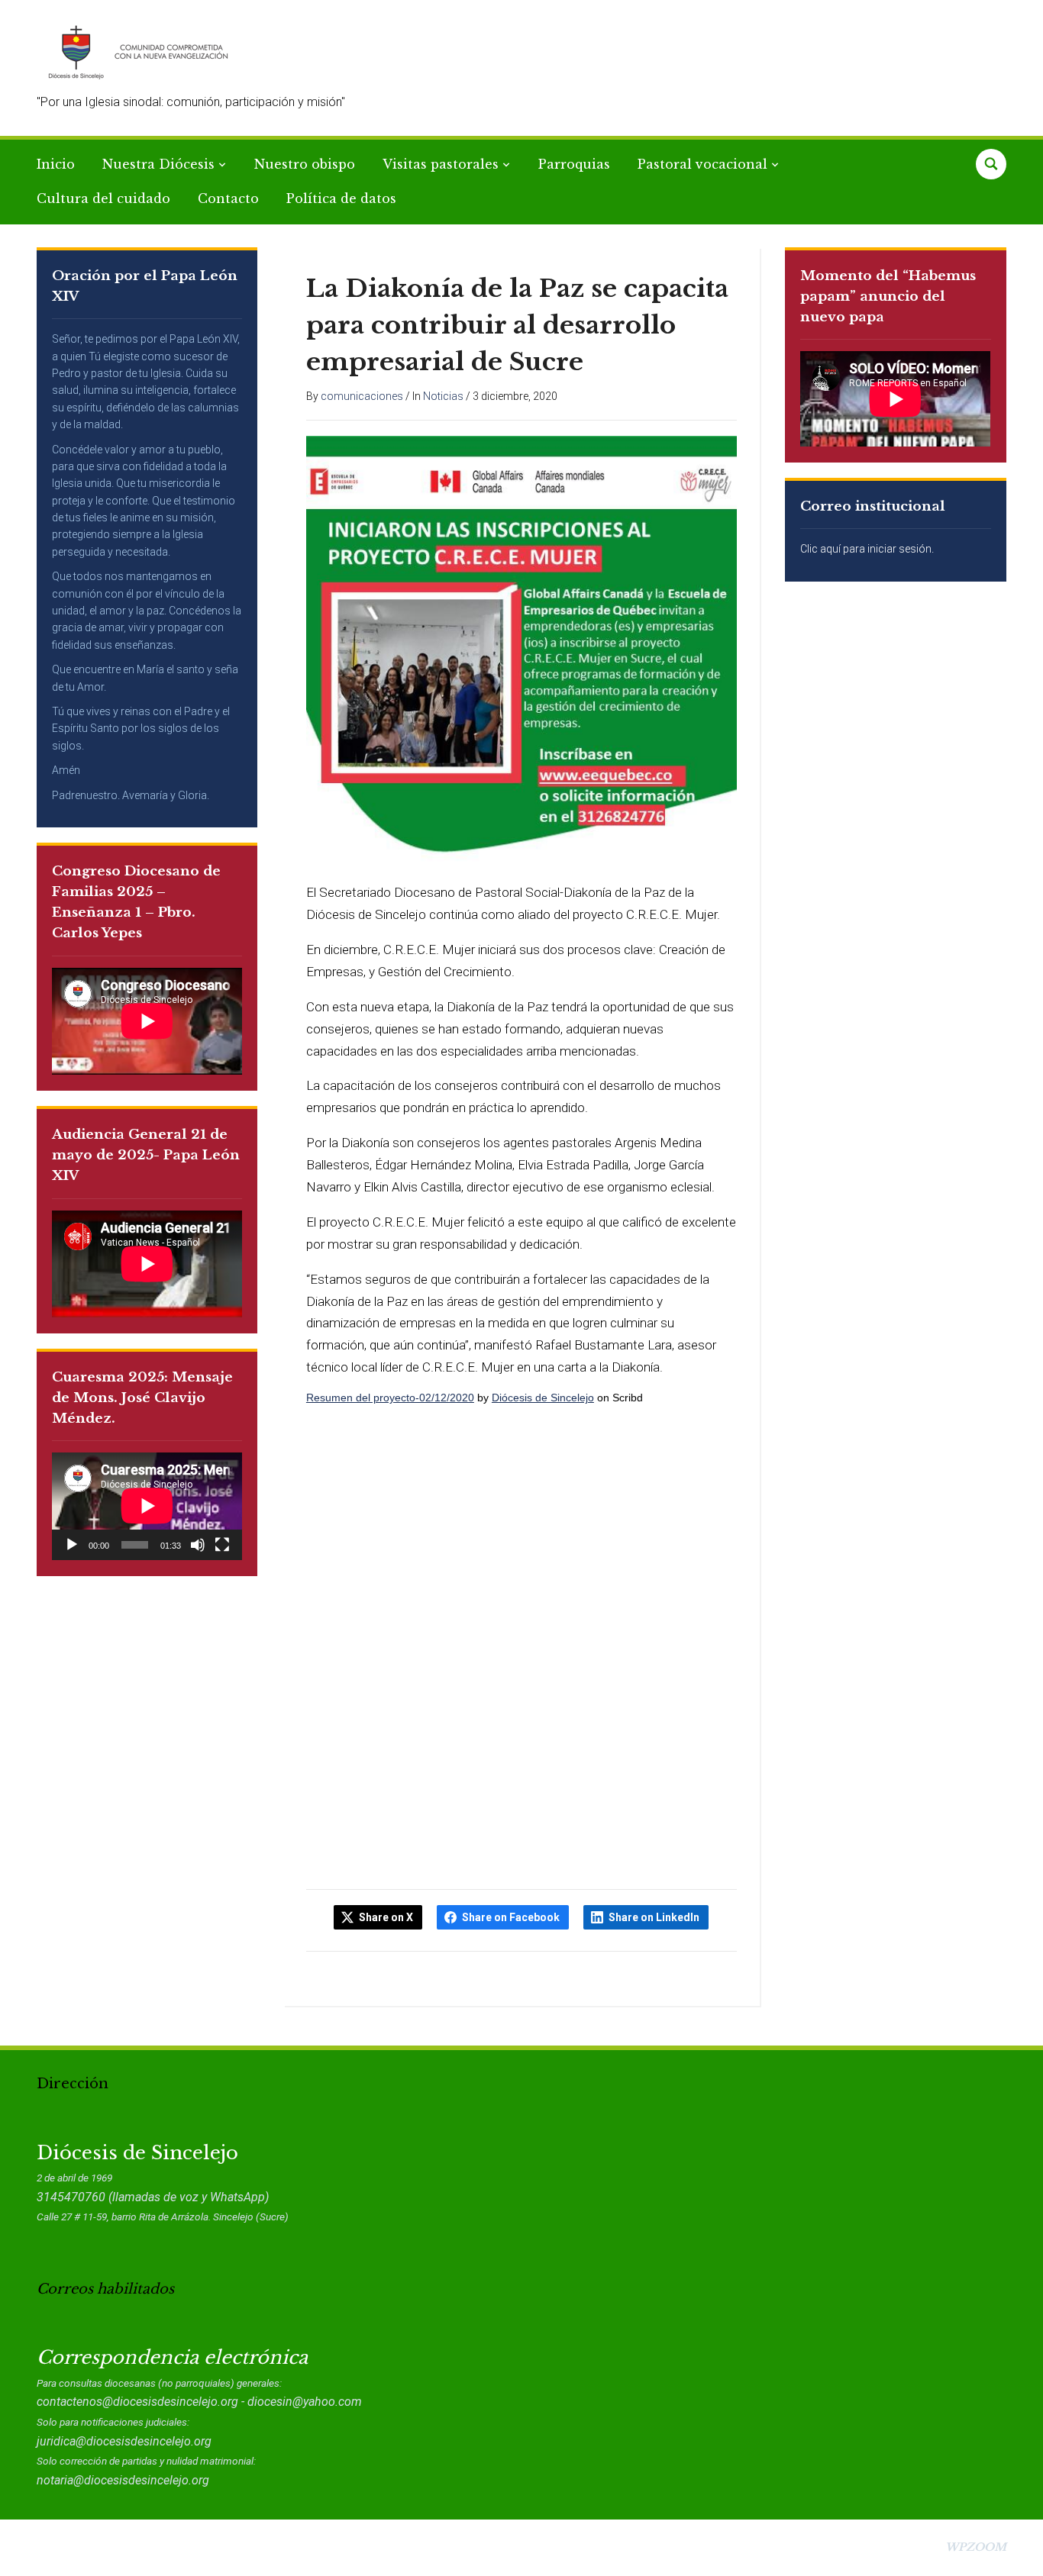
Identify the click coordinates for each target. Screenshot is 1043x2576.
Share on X (386, 1917)
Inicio (56, 164)
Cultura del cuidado (103, 198)
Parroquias (574, 164)
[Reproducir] (72, 1545)
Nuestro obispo (305, 164)
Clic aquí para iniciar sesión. (867, 549)
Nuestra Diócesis (158, 164)
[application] (147, 1506)
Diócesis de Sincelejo (543, 1398)
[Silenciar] (198, 1545)
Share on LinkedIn (654, 1917)
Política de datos (341, 198)
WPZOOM (976, 2547)
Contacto (228, 198)
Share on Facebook (511, 1917)
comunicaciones (362, 396)
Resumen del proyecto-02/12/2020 (390, 1398)
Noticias (443, 396)
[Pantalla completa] (222, 1545)
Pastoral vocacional (702, 164)
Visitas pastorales (441, 164)
